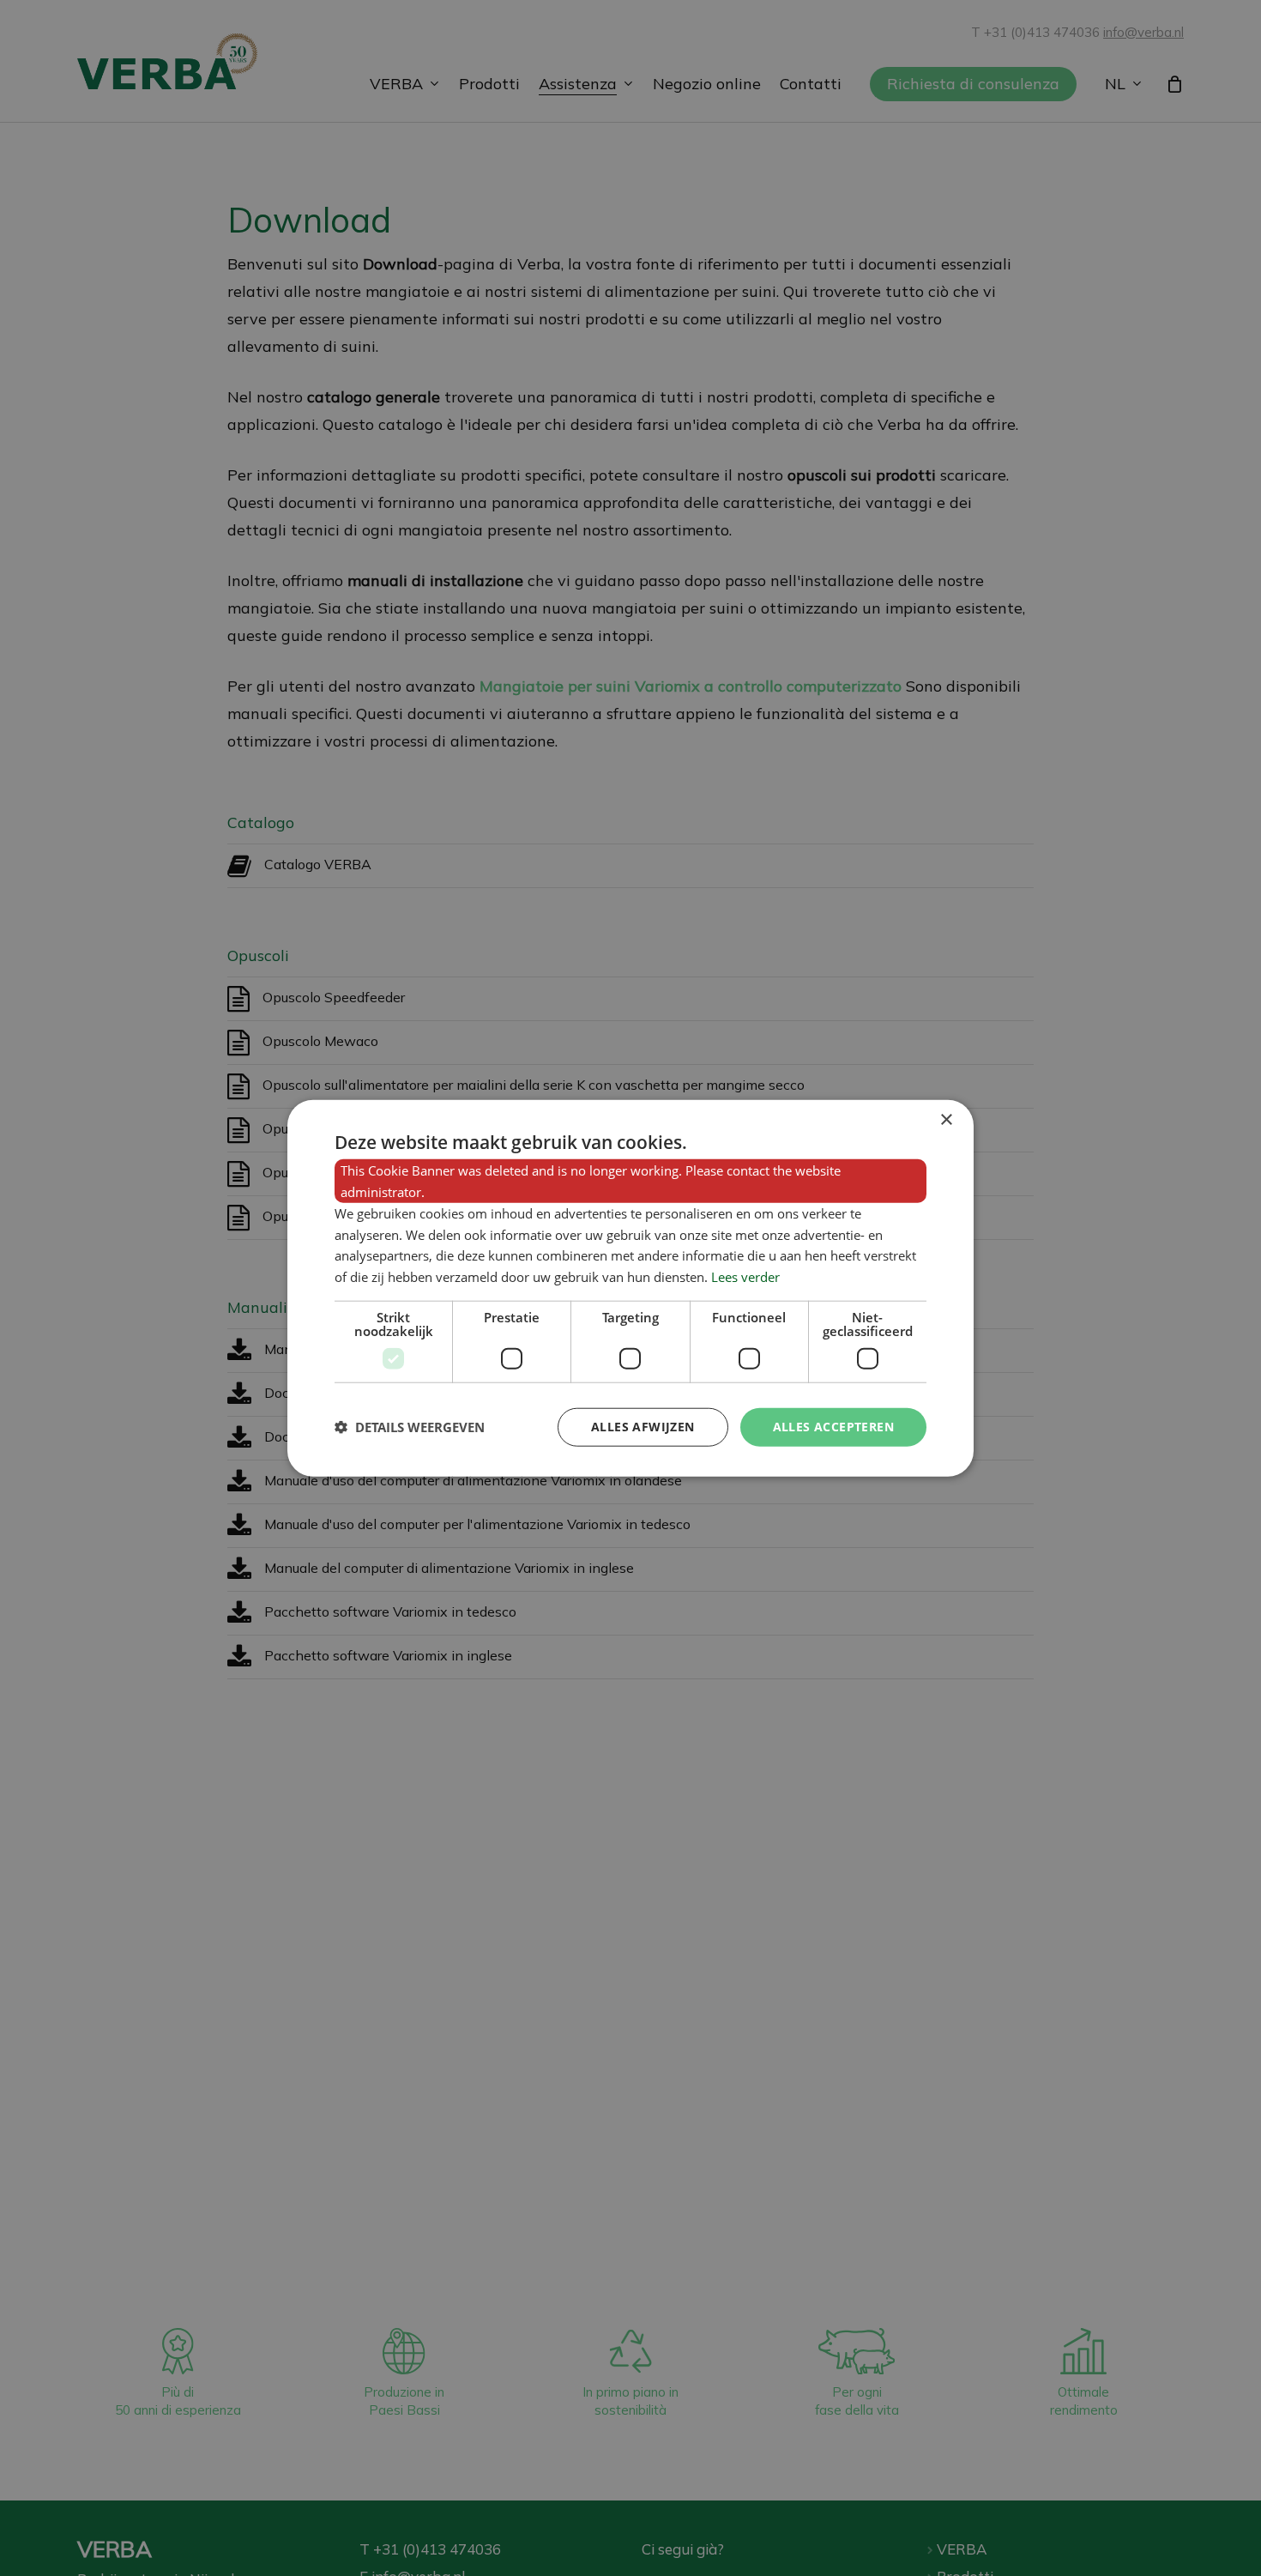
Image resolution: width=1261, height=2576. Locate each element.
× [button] (946, 1120)
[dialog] (630, 1288)
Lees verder (745, 1277)
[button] (410, 1427)
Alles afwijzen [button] (643, 1427)
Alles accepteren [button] (833, 1427)
